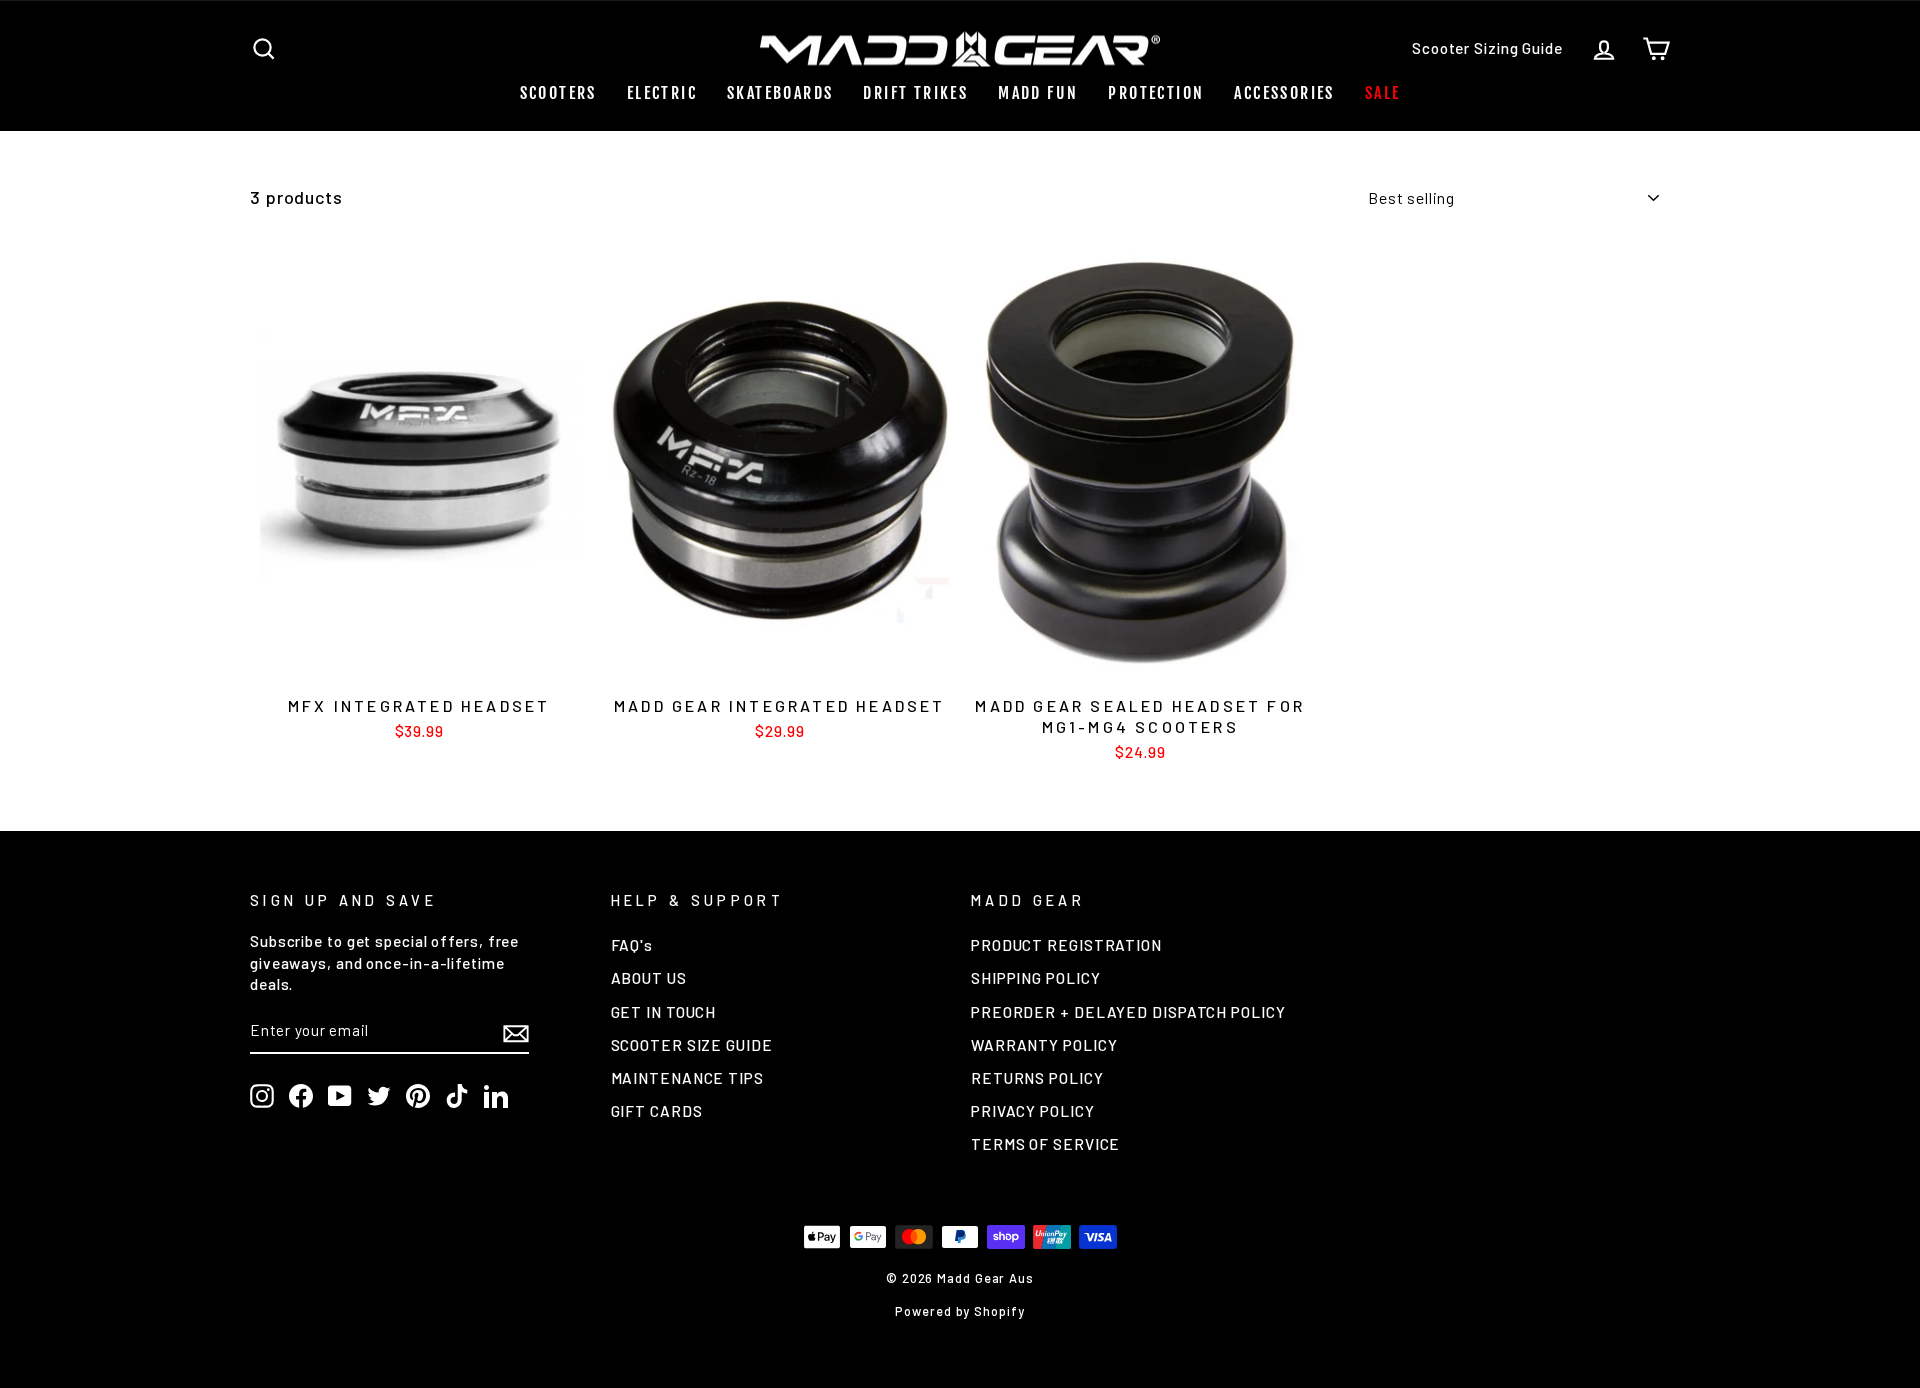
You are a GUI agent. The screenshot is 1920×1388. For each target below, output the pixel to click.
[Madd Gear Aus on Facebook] (301, 1096)
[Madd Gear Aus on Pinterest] (418, 1096)
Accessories (1284, 93)
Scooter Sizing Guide (1487, 48)
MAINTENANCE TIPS (687, 1078)
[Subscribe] (516, 1032)
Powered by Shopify (959, 1311)
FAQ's (632, 945)
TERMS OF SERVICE (1045, 1144)
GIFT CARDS (657, 1111)
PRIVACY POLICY (1033, 1111)
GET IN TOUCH (664, 1012)
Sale (1383, 93)
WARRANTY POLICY (1044, 1045)
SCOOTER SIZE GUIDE (692, 1045)
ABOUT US (649, 978)
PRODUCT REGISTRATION (1066, 945)
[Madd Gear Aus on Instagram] (262, 1096)
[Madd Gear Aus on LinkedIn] (496, 1096)
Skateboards (780, 93)
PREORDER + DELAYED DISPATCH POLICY (1128, 1012)
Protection (1156, 93)
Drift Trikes (915, 93)
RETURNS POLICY (1037, 1078)
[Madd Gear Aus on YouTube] (340, 1096)
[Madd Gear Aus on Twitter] (379, 1096)
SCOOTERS (558, 93)
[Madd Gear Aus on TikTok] (457, 1096)
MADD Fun (1038, 93)
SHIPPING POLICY (1036, 978)
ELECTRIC (662, 93)
